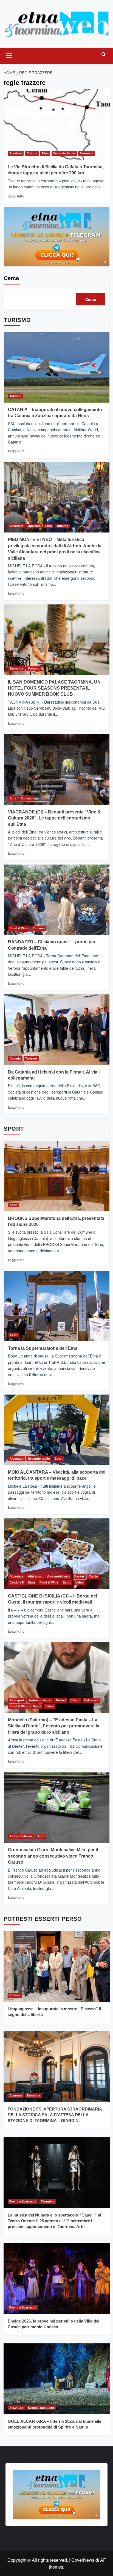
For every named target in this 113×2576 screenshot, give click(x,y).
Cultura (32, 153)
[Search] (104, 55)
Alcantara (16, 526)
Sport (14, 1205)
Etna (45, 153)
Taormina (87, 153)
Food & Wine (19, 928)
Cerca (11, 278)
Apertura (16, 153)
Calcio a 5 (17, 1582)
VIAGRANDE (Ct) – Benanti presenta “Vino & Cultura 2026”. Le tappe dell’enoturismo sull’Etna (54, 818)
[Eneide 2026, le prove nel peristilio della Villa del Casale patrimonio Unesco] (57, 2279)
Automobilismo (58, 1576)
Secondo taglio (64, 153)
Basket (79, 1576)
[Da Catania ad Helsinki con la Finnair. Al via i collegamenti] (57, 1030)
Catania (15, 1058)
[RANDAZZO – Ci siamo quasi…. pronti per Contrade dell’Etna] (57, 900)
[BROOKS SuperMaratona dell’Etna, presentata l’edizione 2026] (57, 1176)
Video (80, 1582)
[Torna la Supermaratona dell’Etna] (57, 1306)
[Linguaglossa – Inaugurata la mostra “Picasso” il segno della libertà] (57, 1966)
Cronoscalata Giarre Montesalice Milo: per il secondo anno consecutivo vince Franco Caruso (53, 1856)
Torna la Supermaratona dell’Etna (43, 1348)
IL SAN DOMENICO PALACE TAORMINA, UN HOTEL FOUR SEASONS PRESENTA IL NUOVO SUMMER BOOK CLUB (54, 688)
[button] (9, 55)
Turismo (15, 396)
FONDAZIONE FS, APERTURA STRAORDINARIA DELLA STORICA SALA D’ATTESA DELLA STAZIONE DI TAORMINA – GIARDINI (55, 2115)
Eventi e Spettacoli (23, 2201)
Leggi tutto (16, 196)
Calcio (93, 1576)
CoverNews (83, 2560)
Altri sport (35, 1576)
